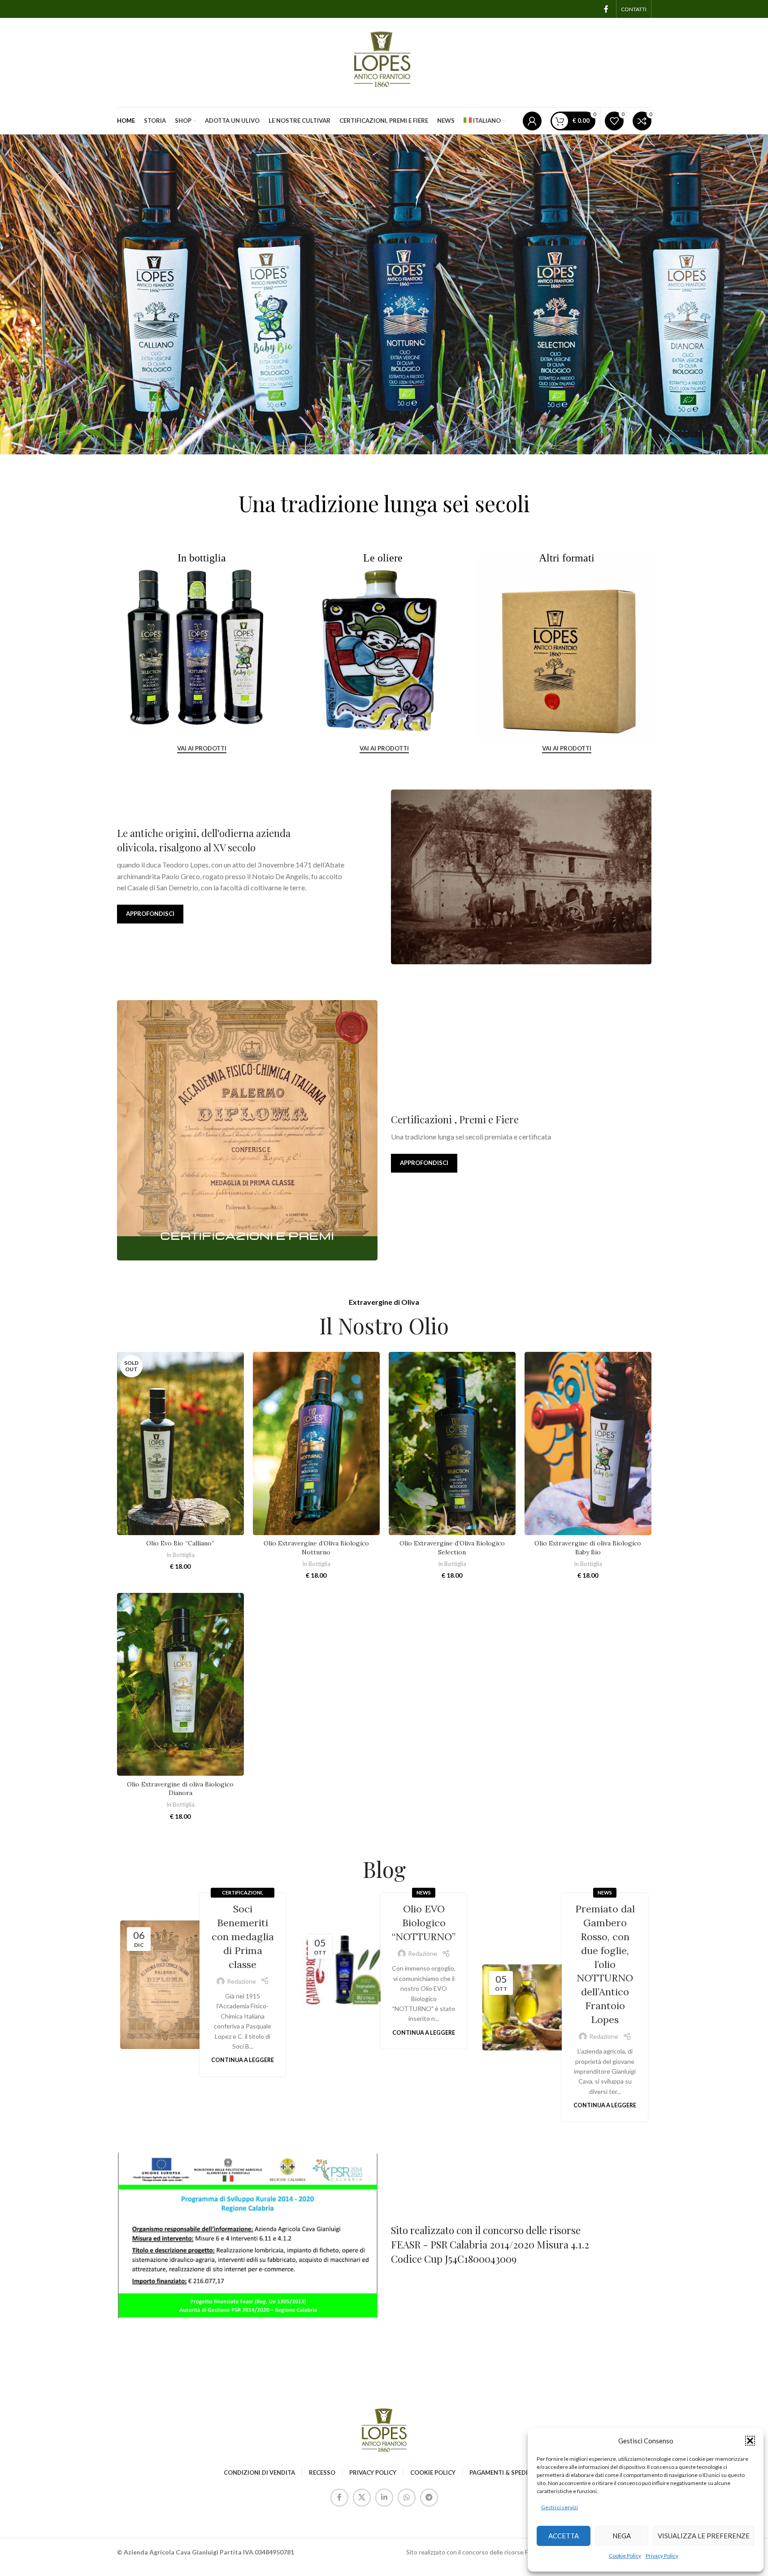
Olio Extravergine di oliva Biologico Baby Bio (588, 1548)
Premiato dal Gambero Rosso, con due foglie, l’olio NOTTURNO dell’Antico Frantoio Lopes (605, 1964)
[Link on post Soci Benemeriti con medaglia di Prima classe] (163, 1985)
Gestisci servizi (560, 2507)
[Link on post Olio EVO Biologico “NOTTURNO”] (344, 1971)
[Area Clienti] (532, 121)
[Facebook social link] (606, 9)
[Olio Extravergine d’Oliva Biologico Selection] (452, 1443)
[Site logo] (384, 62)
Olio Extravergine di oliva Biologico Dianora (180, 1789)
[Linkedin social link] (384, 2498)
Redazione (241, 1981)
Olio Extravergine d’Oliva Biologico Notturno (316, 1548)
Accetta (564, 2536)
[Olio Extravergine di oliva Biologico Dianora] (180, 1685)
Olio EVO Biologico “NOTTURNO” (424, 1923)
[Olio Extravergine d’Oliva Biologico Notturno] (316, 1443)
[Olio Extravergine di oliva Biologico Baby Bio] (588, 1443)
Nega (622, 2536)
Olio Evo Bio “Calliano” (180, 1543)
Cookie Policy (625, 2556)
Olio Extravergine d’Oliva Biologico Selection (452, 1548)
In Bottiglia (180, 1555)
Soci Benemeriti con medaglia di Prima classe (243, 1936)
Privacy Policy (662, 2556)
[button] (750, 2441)
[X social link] (362, 2498)
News (424, 1892)
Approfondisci (150, 914)
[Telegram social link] (429, 2498)
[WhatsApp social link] (407, 2498)
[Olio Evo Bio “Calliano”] (180, 1443)
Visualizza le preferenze (704, 2536)
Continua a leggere (243, 2060)
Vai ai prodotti (201, 749)
